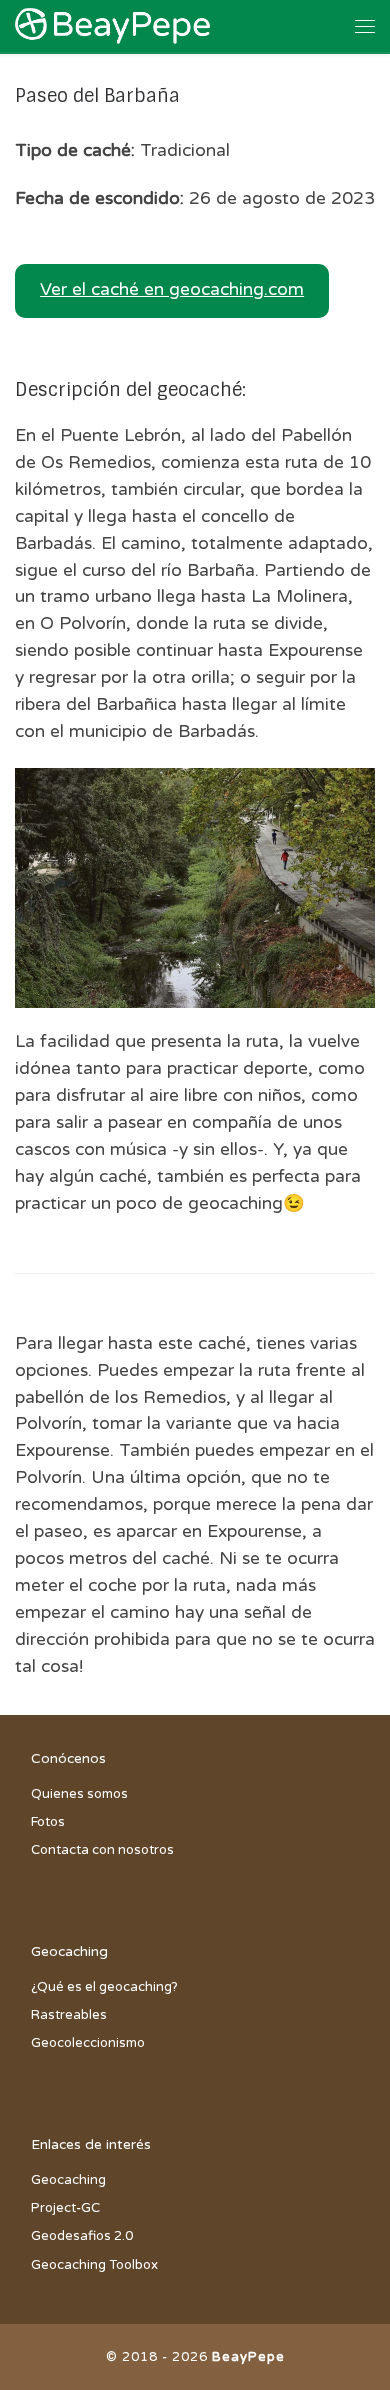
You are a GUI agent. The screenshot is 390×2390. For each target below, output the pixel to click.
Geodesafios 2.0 (82, 2236)
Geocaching (68, 2180)
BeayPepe (248, 2357)
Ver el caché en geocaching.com (172, 289)
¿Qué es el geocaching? (104, 1987)
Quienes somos (79, 1794)
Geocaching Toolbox (94, 2265)
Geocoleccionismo (88, 2043)
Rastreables (69, 2015)
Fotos (48, 1822)
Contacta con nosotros (102, 1850)
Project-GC (65, 2208)
